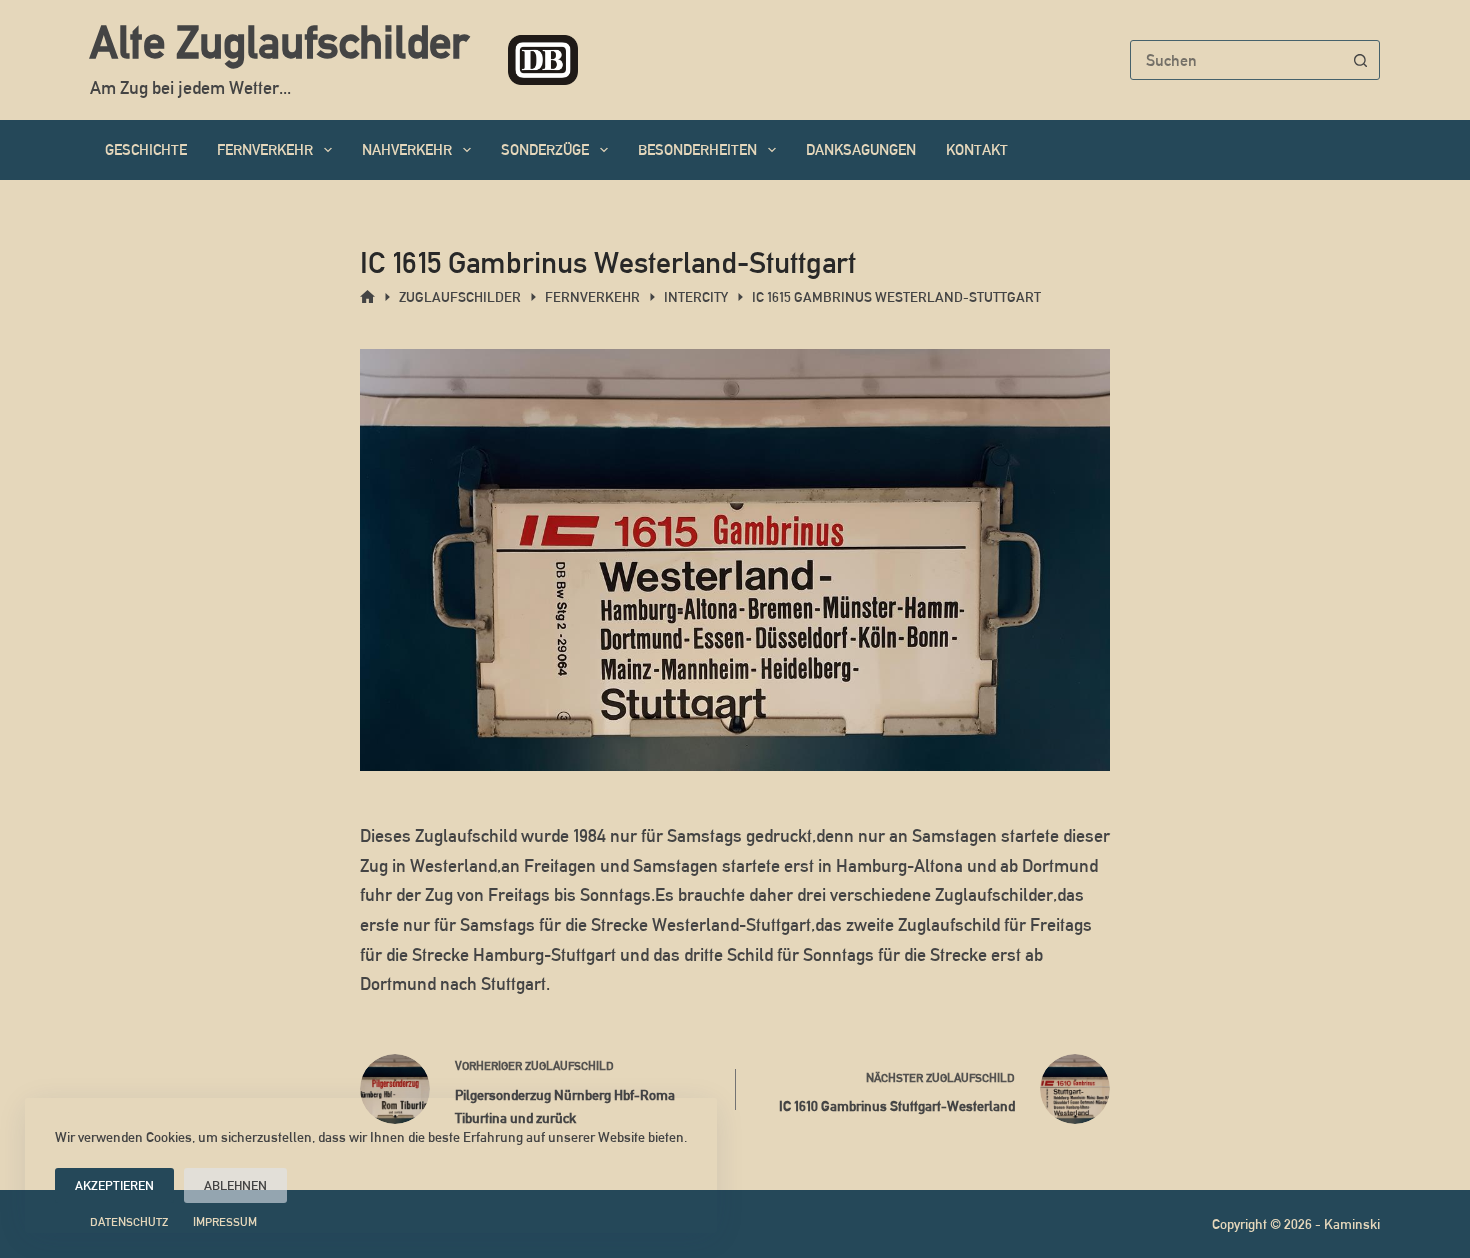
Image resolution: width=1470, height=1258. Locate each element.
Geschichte (146, 149)
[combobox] (1236, 60)
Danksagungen (861, 149)
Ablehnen (235, 1185)
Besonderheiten (697, 149)
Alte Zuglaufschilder (279, 42)
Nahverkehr (407, 149)
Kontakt (977, 149)
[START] (367, 297)
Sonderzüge (545, 149)
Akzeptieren (114, 1185)
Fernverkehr (265, 149)
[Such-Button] (1360, 60)
